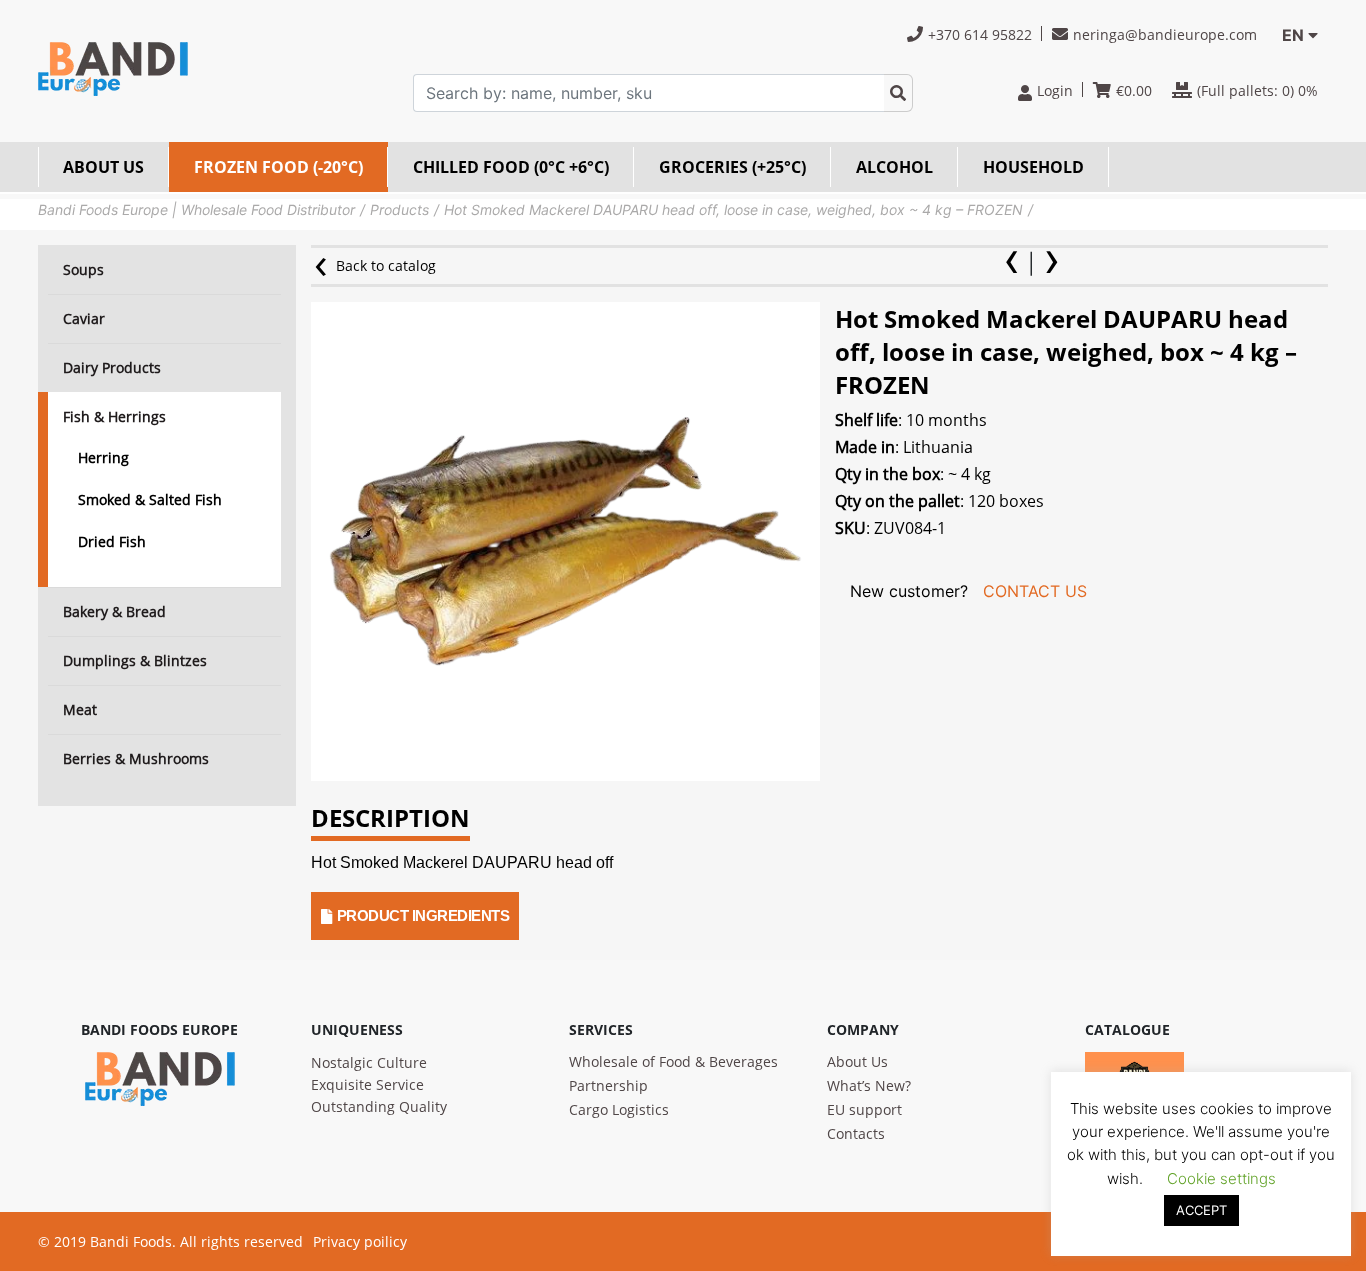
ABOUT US (103, 167)
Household (1033, 167)
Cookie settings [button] (1221, 1178)
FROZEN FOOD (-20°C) (278, 167)
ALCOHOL (894, 167)
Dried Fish (112, 541)
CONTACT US (1035, 591)
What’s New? (869, 1085)
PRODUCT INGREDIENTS (423, 915)
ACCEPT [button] (1201, 1210)
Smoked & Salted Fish (150, 499)
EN (1293, 35)
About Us (857, 1061)
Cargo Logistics (619, 1109)
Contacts (856, 1133)
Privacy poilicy (360, 1241)
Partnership (608, 1085)
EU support (864, 1109)
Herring (103, 457)
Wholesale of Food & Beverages (673, 1061)
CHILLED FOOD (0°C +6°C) (511, 167)
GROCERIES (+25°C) (732, 167)
